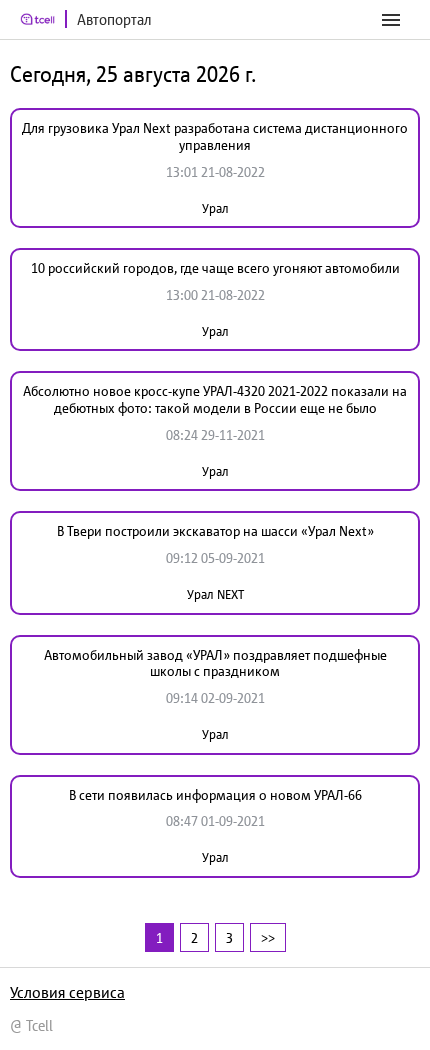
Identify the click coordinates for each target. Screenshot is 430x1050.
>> (268, 937)
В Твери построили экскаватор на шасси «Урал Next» (215, 531)
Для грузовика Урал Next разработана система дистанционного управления (215, 136)
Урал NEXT (215, 594)
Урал (215, 208)
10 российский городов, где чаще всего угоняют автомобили (215, 268)
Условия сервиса (67, 992)
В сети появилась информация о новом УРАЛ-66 (215, 795)
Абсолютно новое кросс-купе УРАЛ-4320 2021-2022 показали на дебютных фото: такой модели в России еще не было (215, 399)
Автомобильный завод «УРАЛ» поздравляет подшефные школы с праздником (215, 663)
